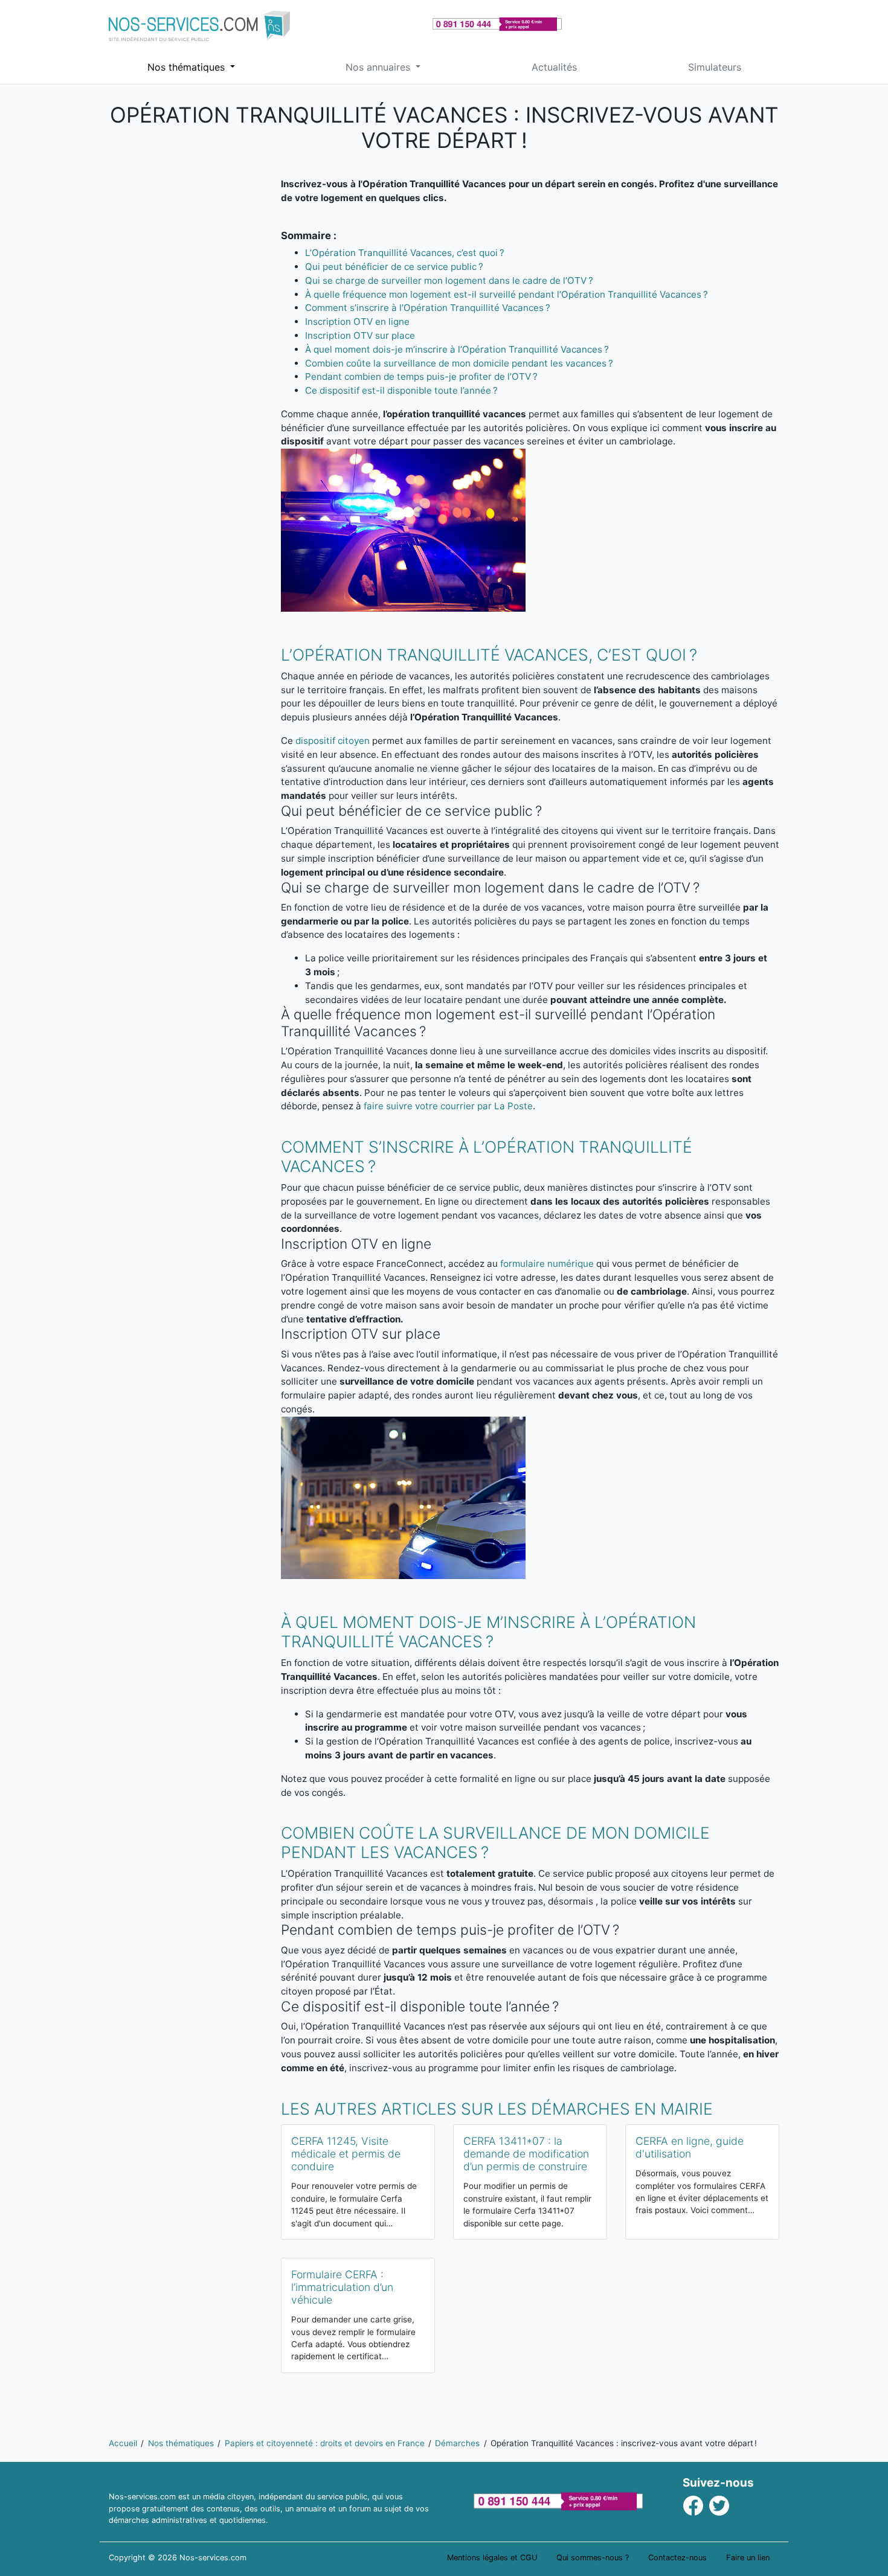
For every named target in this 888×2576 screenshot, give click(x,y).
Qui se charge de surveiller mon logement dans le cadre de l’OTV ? (449, 280)
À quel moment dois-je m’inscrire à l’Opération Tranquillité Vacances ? (457, 349)
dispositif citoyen (333, 741)
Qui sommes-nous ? (593, 2558)
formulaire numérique (547, 1264)
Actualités (554, 67)
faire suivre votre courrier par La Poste (448, 1106)
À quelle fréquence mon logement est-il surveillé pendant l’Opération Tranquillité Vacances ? (507, 294)
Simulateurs (715, 67)
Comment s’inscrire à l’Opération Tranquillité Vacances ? (428, 308)
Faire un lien (748, 2558)
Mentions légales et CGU (492, 2558)
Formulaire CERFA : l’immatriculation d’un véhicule (342, 2287)
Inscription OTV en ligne (357, 322)
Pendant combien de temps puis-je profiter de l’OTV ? (421, 376)
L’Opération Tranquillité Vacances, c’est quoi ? (405, 253)
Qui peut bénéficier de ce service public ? (394, 267)
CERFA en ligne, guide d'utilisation (690, 2147)
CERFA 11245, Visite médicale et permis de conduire (346, 2154)
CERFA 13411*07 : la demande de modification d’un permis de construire (526, 2154)
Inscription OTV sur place (360, 335)
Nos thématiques (188, 67)
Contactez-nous (677, 2558)
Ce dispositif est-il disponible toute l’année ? (401, 390)
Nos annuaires (379, 67)
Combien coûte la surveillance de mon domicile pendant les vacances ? (459, 363)
